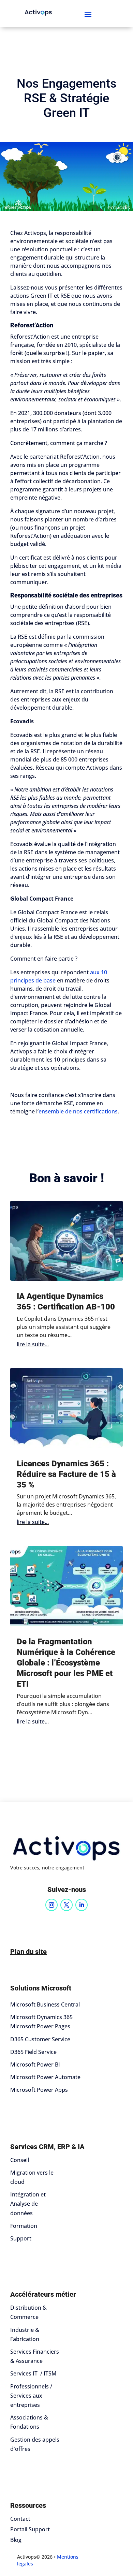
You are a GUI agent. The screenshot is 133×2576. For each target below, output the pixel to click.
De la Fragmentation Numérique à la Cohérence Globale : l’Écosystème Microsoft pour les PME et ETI (66, 1663)
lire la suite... (33, 1344)
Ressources (28, 2505)
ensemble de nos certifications (78, 1111)
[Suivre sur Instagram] (51, 1905)
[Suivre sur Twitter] (66, 1905)
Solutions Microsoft (41, 1988)
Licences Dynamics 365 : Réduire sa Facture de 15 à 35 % (66, 1474)
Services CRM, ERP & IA (47, 2147)
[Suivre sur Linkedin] (82, 1905)
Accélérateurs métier (43, 2294)
